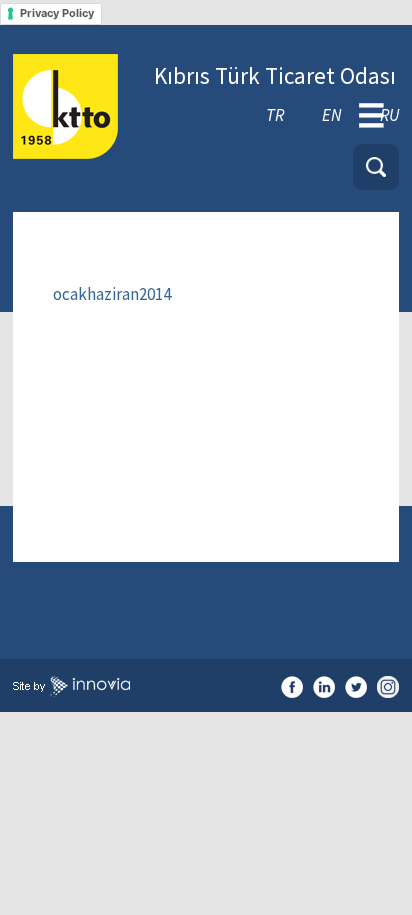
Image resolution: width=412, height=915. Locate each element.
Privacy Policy (57, 13)
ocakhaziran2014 (112, 294)
